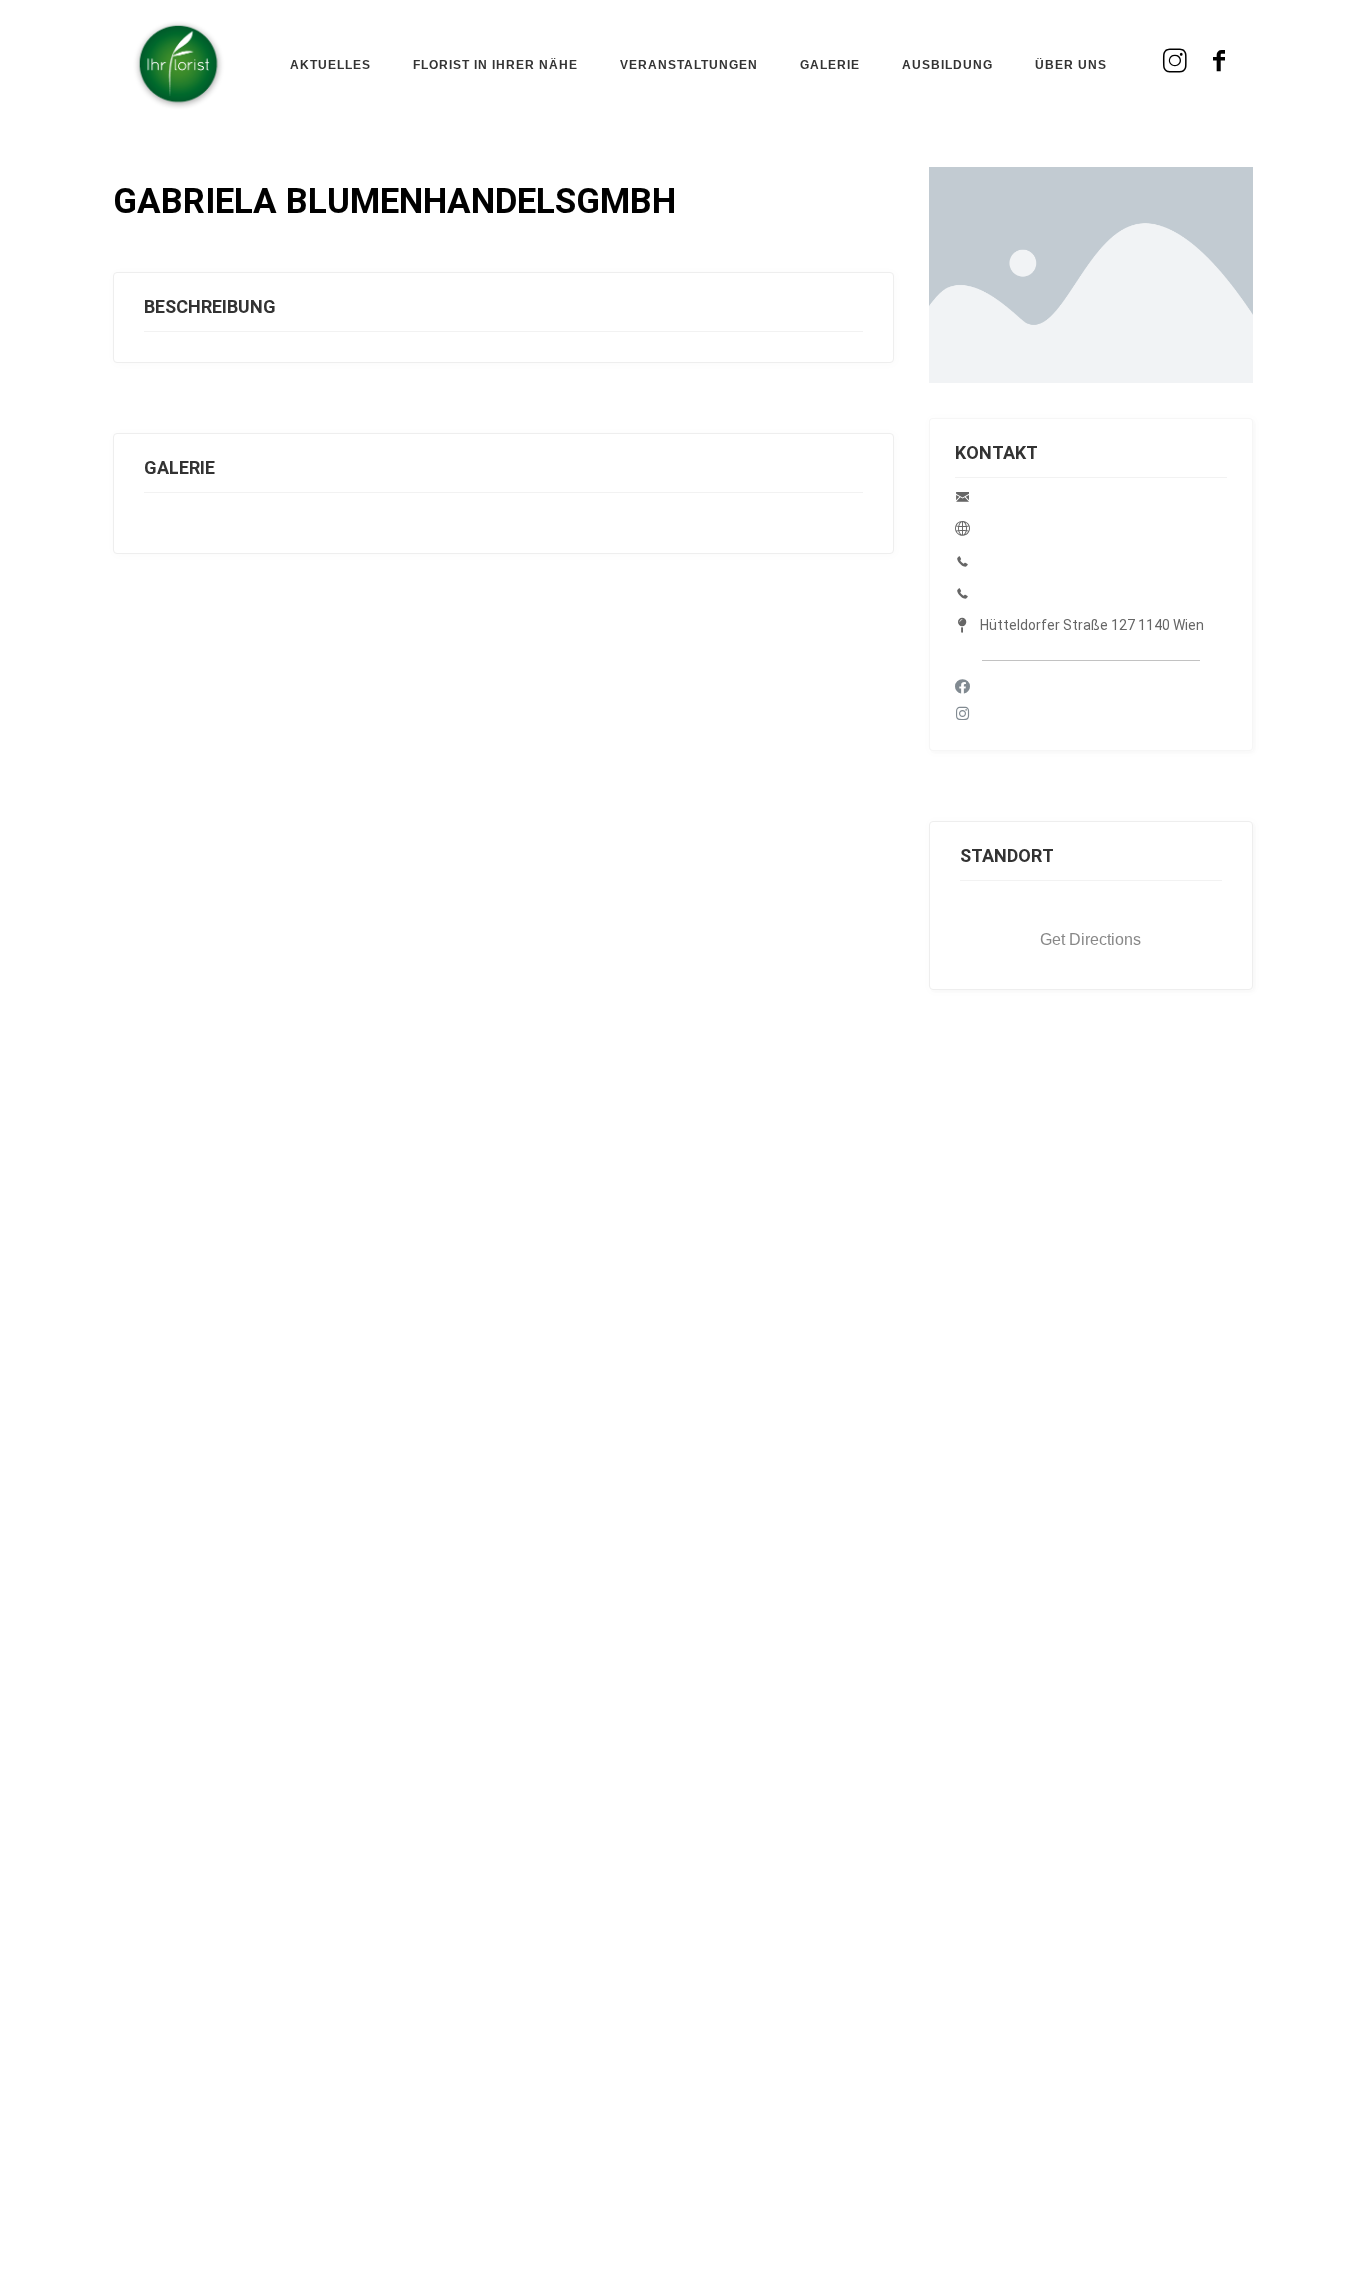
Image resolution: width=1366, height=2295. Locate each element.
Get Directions (1090, 939)
